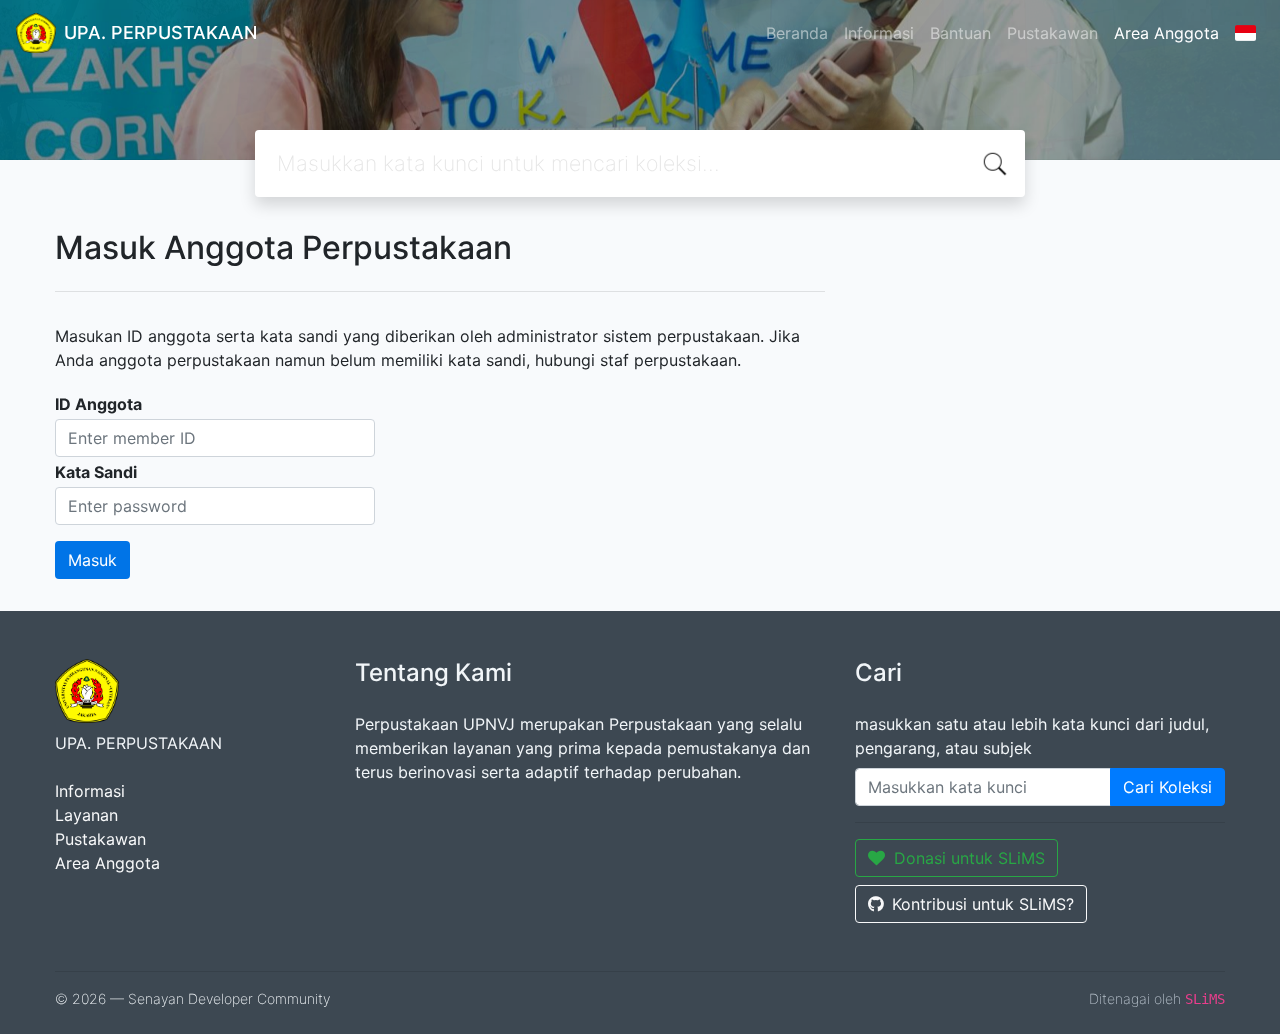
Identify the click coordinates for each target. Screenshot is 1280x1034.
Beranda (797, 33)
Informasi (879, 33)
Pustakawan (1052, 33)
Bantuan (960, 33)
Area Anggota (1166, 33)
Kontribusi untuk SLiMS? (983, 904)
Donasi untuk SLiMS (969, 858)
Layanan (86, 815)
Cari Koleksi (1167, 787)
